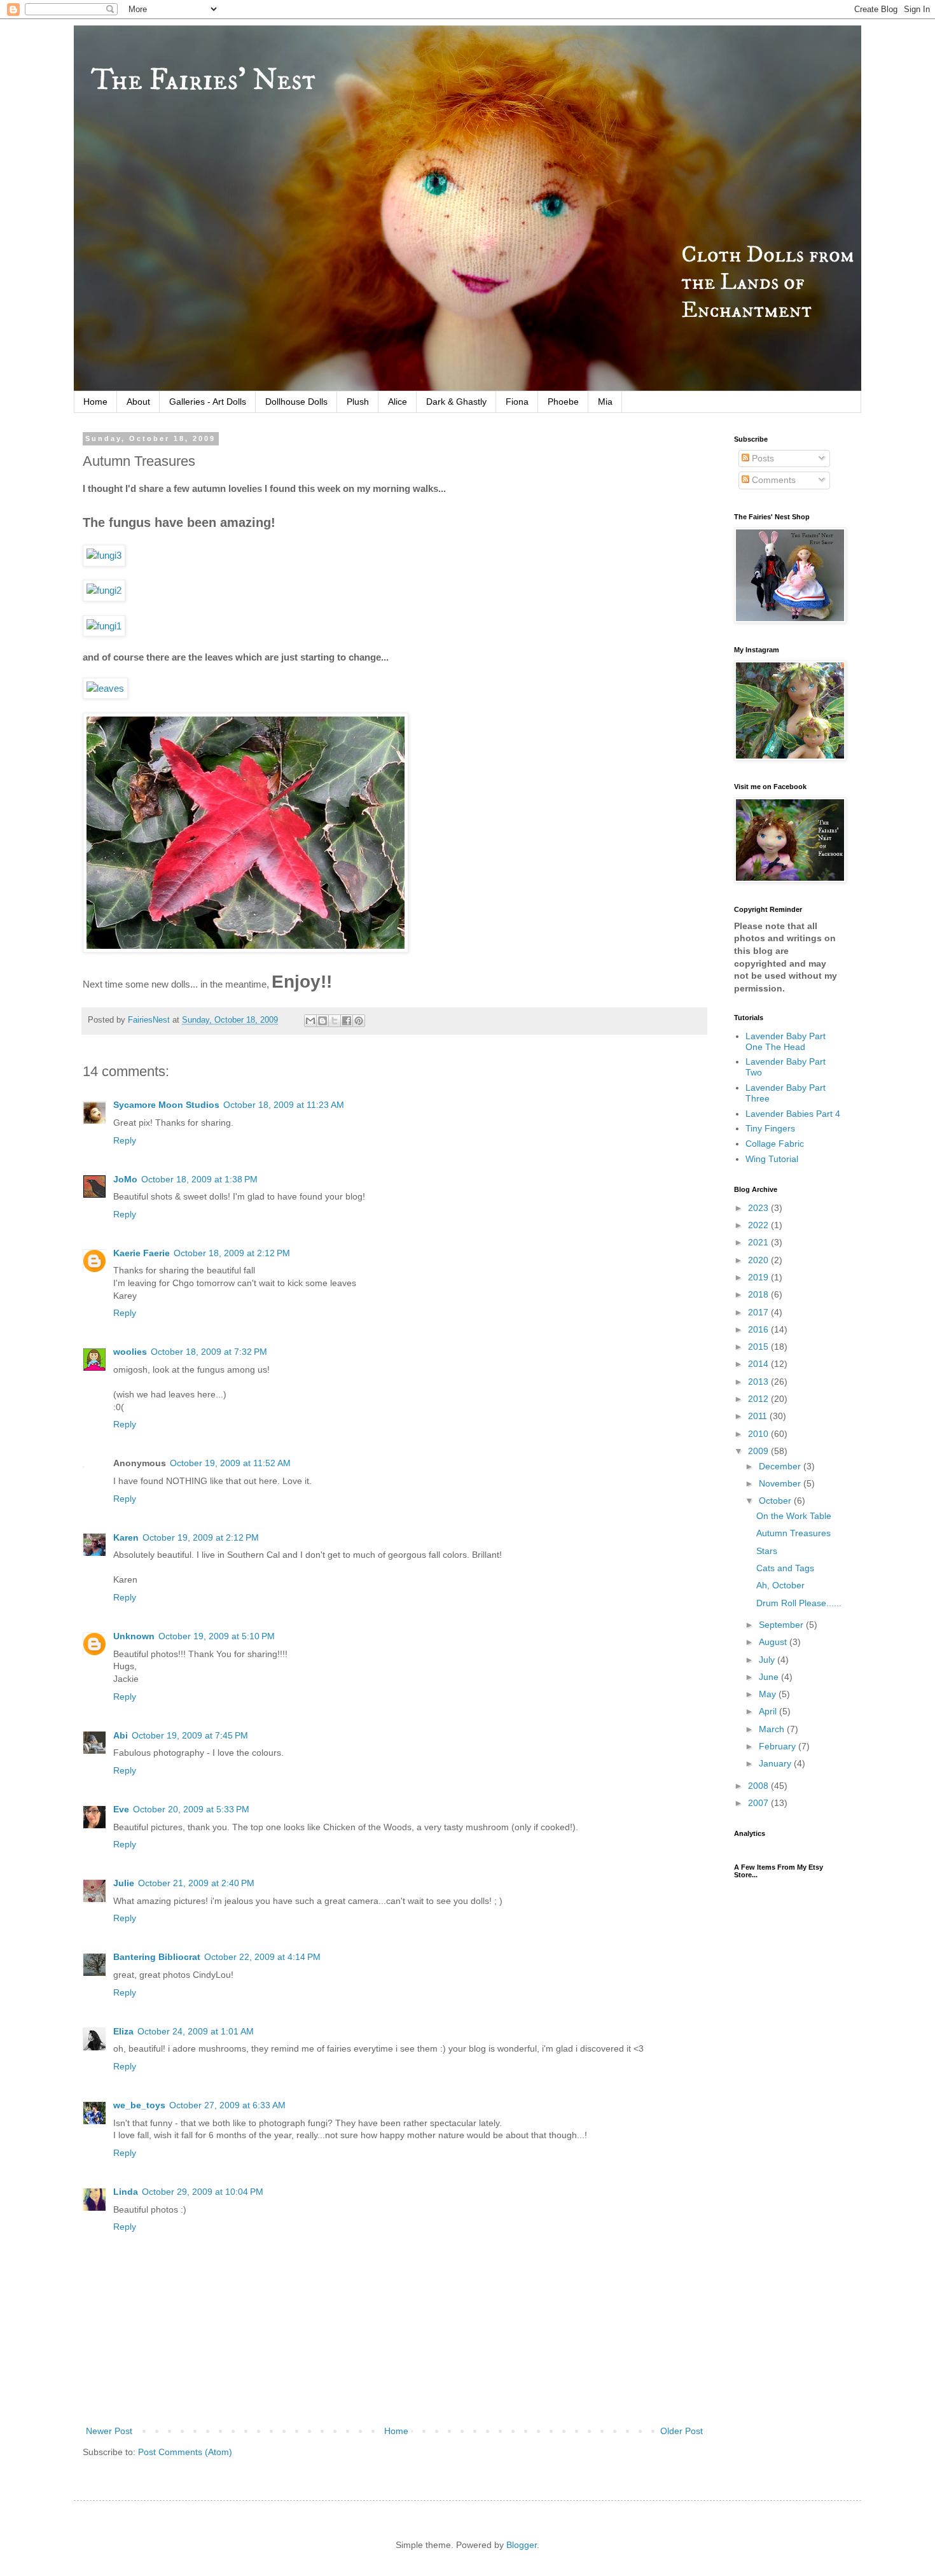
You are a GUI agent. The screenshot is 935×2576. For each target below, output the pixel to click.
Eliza (123, 2031)
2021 (759, 1242)
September (782, 1625)
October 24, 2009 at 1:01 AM (196, 2031)
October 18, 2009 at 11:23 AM (284, 1105)
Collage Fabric (775, 1144)
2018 (759, 1294)
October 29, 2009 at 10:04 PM (203, 2192)
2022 (759, 1225)
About (138, 402)
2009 (759, 1451)
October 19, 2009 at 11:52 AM (230, 1463)
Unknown (134, 1636)
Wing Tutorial (772, 1159)
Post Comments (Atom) (185, 2452)
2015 (759, 1347)
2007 (759, 1803)
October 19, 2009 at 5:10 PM (217, 1636)
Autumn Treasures (793, 1533)
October (776, 1501)
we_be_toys (139, 2105)
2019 (759, 1277)
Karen (126, 1537)
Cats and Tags (785, 1568)
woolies (130, 1352)
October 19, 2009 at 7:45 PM (190, 1735)
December (781, 1466)
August (774, 1642)
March (773, 1729)
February (779, 1746)
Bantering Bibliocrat (157, 1957)
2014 (759, 1364)
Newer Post (109, 2431)
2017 (759, 1312)
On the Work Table (794, 1516)
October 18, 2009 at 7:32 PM (209, 1352)
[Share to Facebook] (347, 1021)
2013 (759, 1382)
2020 (759, 1260)
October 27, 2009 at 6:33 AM (227, 2105)
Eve (121, 1809)
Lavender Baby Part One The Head (786, 1041)
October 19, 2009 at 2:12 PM (201, 1537)
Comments (772, 480)
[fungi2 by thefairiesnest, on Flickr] (104, 590)
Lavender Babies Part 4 (793, 1114)
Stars (767, 1551)
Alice (398, 402)
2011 (759, 1416)
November (781, 1483)
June (770, 1677)
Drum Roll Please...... (799, 1603)
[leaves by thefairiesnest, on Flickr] (105, 688)
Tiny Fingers (770, 1128)
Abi (121, 1735)
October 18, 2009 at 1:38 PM (199, 1179)
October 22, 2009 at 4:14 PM (262, 1957)
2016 (759, 1329)
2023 (759, 1208)
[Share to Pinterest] (359, 1021)
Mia (605, 402)
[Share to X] (335, 1021)
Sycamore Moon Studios (166, 1105)
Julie (124, 1883)
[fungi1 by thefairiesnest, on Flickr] (104, 626)
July (768, 1660)
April (769, 1711)
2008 (759, 1786)
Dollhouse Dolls (296, 402)
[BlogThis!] (322, 1021)
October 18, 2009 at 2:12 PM (232, 1253)
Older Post (682, 2431)
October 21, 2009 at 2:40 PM (196, 1883)
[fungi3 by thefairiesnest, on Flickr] (104, 555)
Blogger (522, 2545)
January (776, 1763)
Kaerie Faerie (142, 1253)
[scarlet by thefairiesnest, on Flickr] (246, 949)
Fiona (517, 402)
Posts (762, 458)
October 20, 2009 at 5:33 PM (191, 1809)
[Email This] (310, 1021)
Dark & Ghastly (456, 402)
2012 (759, 1399)
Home (95, 402)
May (769, 1694)
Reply (125, 1140)
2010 (759, 1434)
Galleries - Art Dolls (208, 402)
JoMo (125, 1179)
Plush (358, 402)
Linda (126, 2192)
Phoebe (563, 402)
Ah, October (780, 1585)
